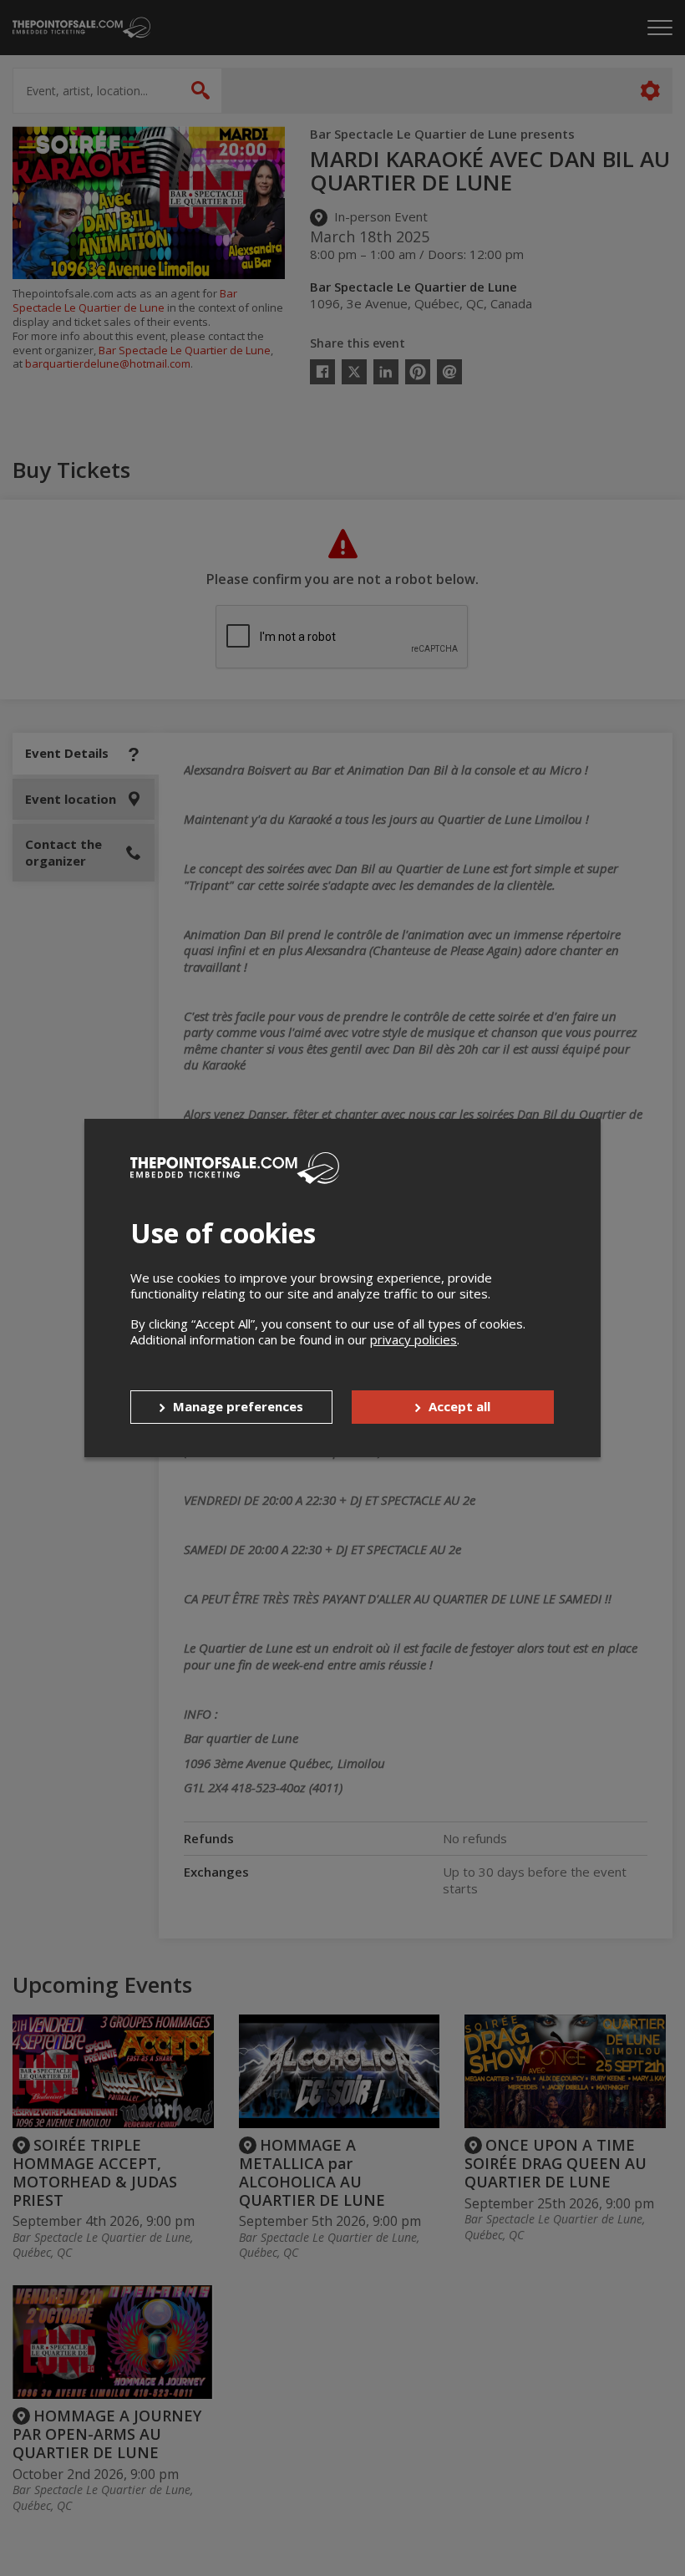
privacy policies (414, 1339)
